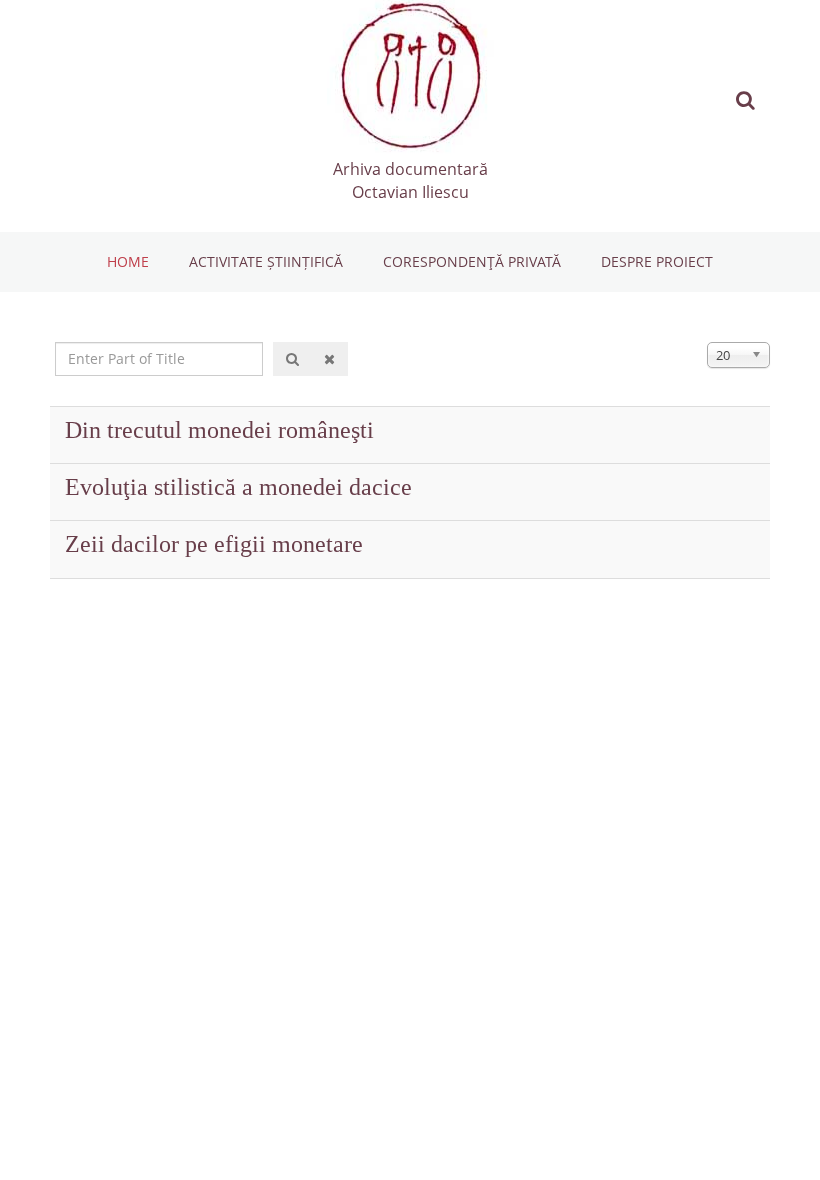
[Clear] (329, 359)
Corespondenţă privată (472, 261)
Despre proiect (657, 261)
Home (128, 261)
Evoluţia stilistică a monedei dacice (238, 487)
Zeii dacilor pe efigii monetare (214, 544)
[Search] (292, 359)
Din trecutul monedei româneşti (219, 430)
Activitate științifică (266, 261)
